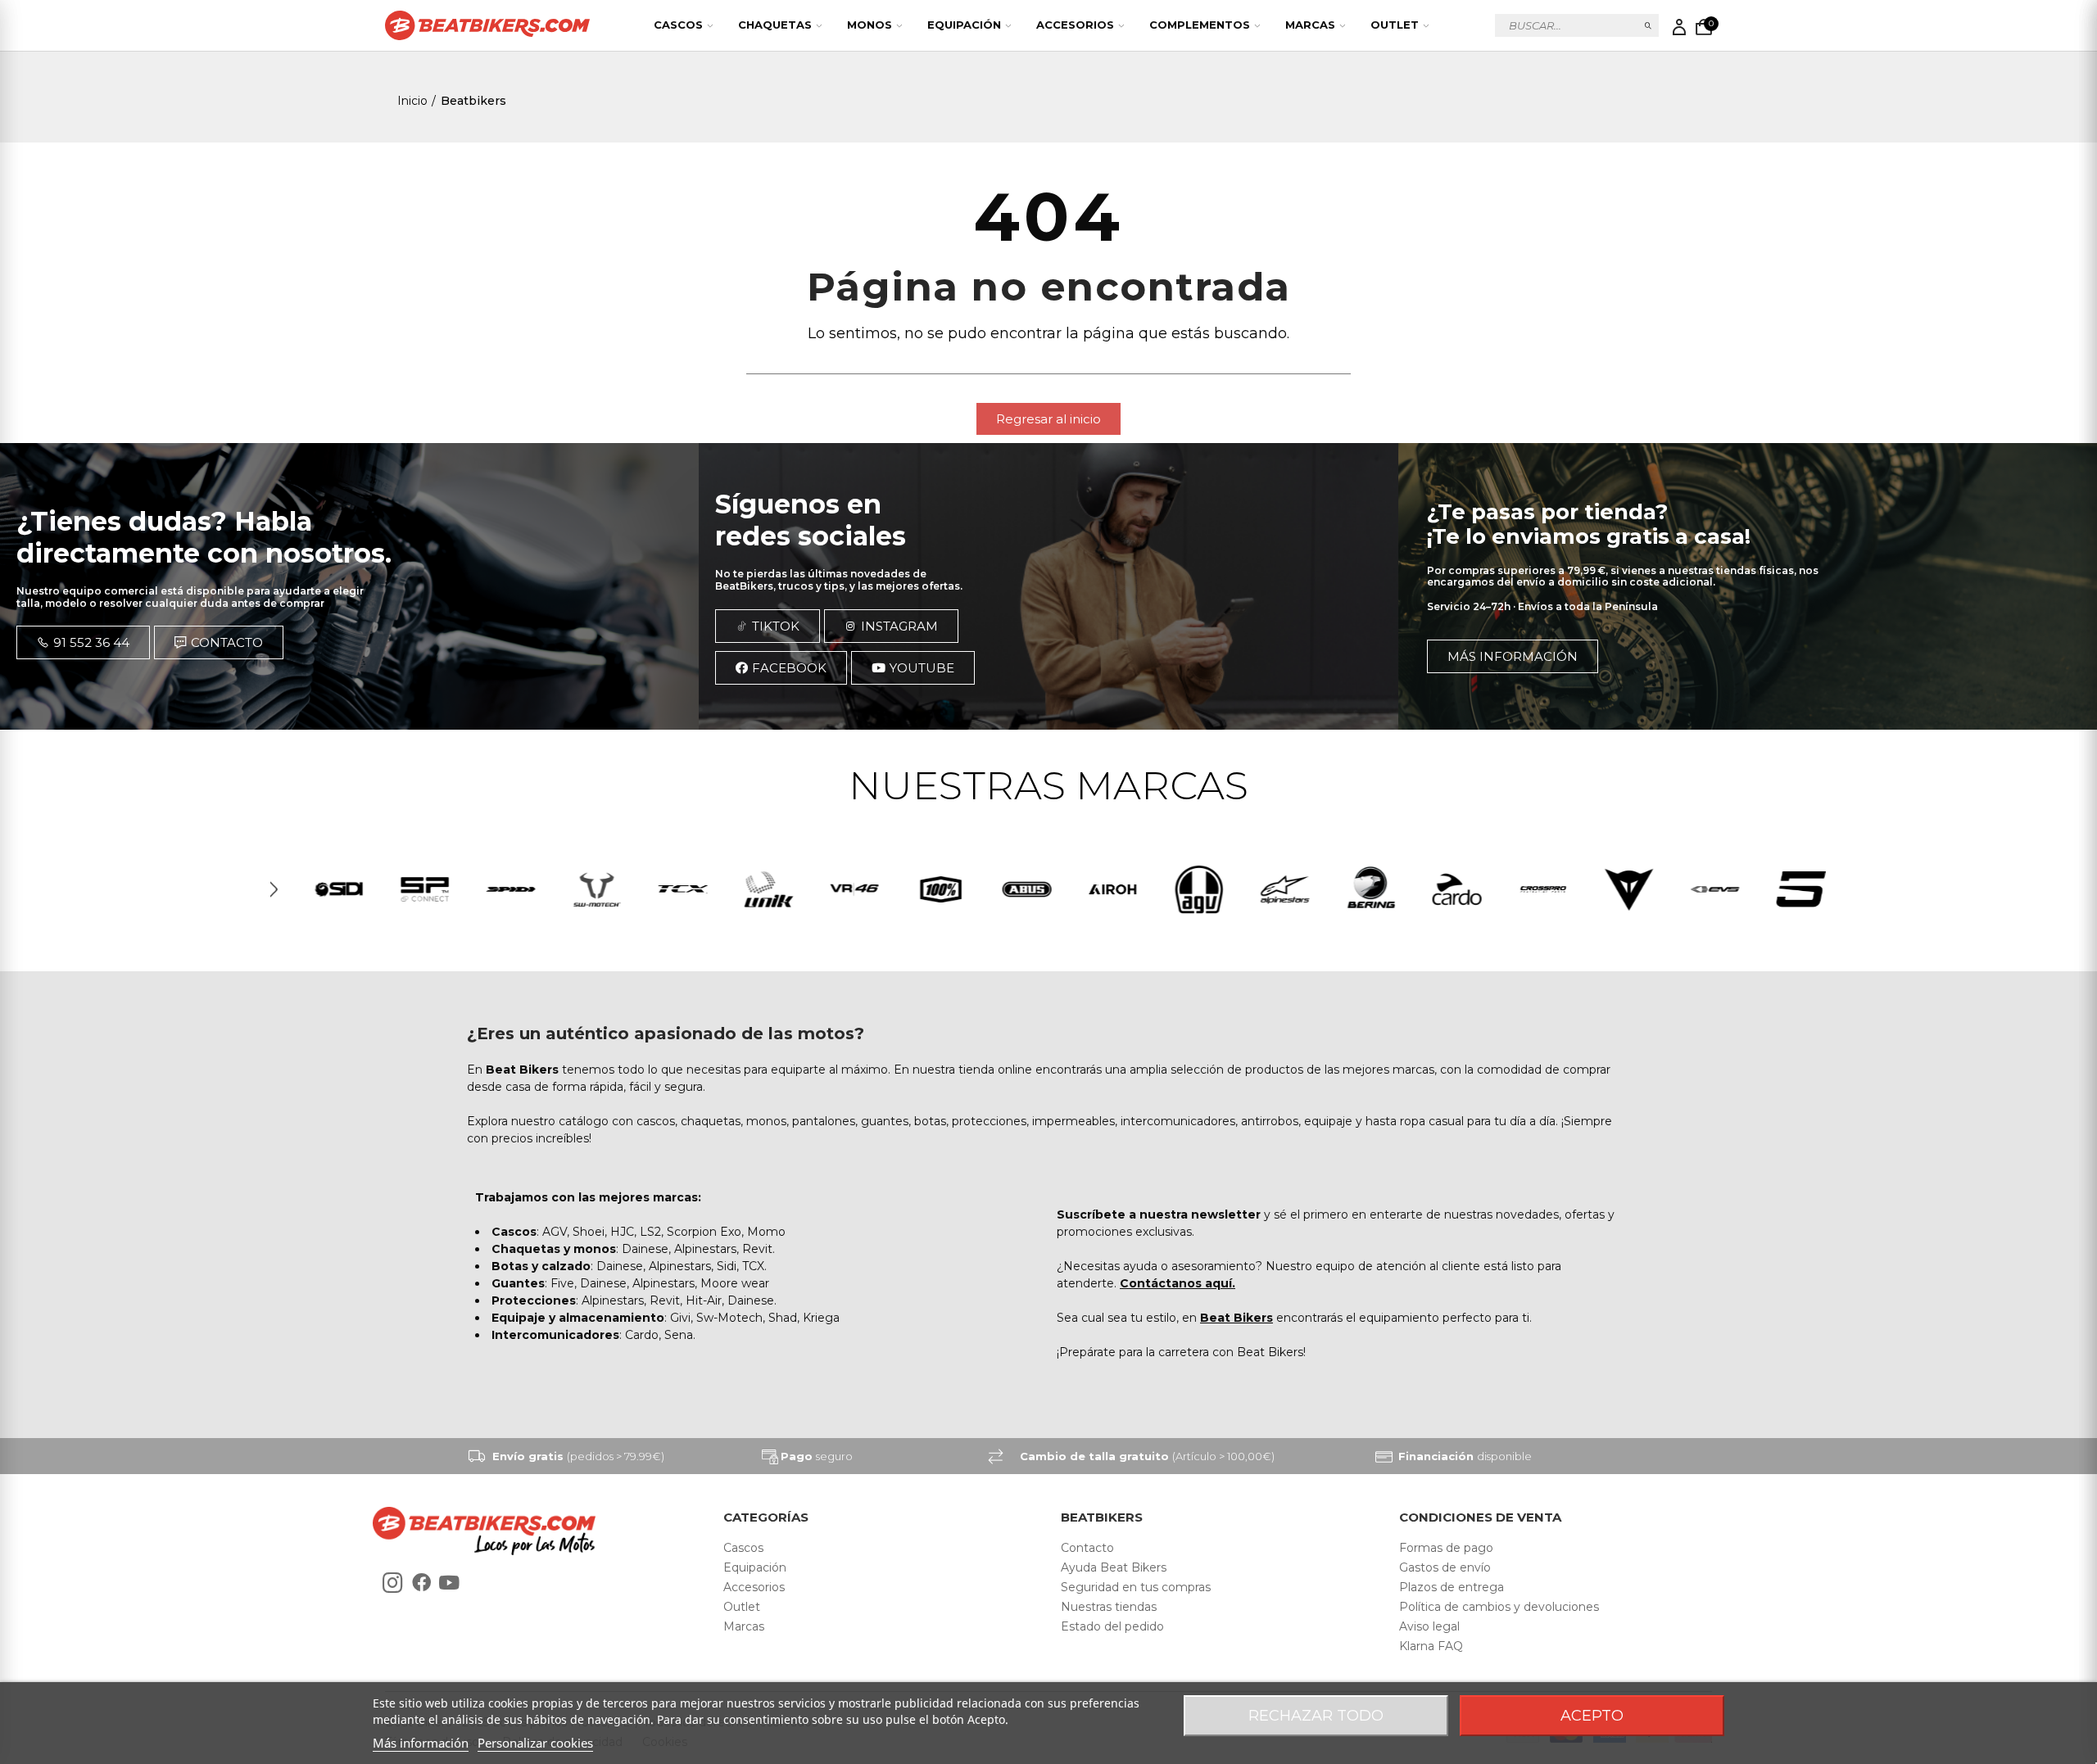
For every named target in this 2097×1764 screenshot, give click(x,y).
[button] (1048, 419)
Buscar (1649, 25)
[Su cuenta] (1679, 27)
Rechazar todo (1316, 1716)
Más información (421, 1743)
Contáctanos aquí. (1178, 1283)
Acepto (1592, 1716)
